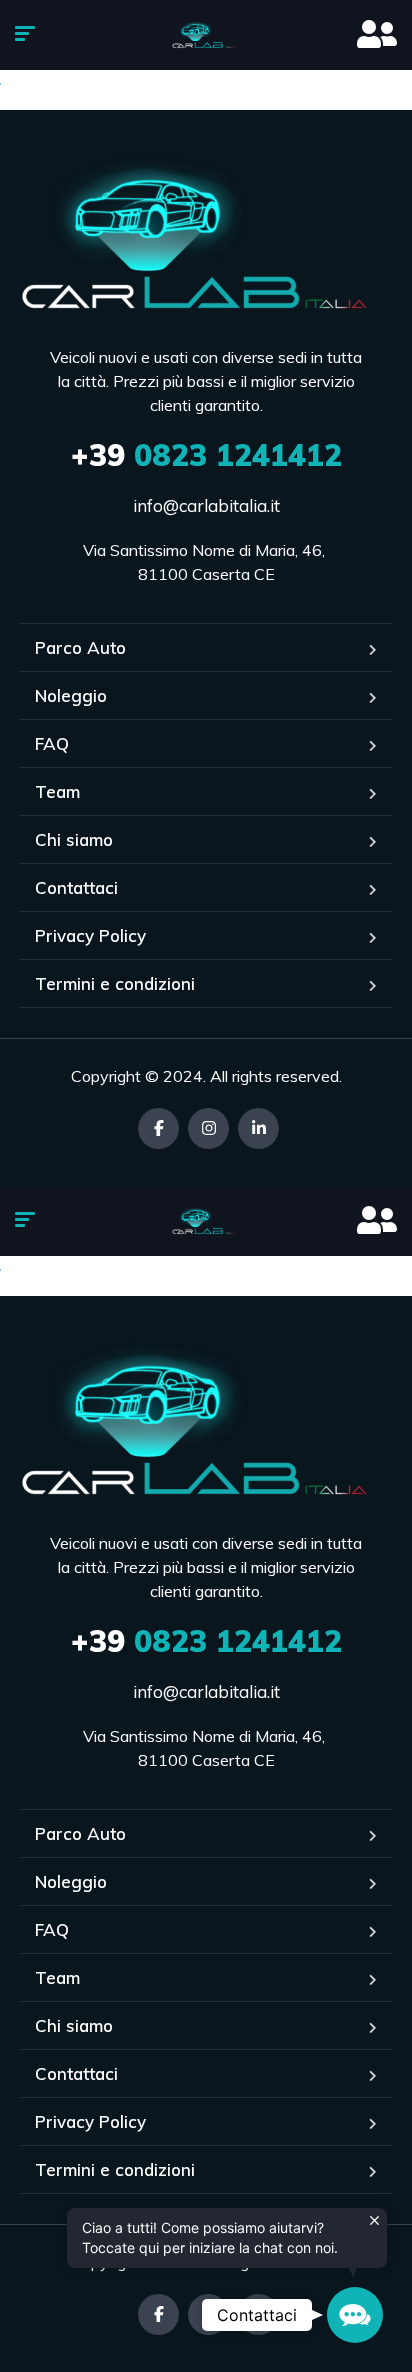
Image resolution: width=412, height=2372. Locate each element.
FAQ (52, 743)
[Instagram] (208, 1128)
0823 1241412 (206, 455)
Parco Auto (80, 647)
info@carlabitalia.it (206, 505)
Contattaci (76, 887)
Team (57, 791)
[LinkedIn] (258, 1128)
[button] (355, 2315)
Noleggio (71, 695)
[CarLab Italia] (206, 35)
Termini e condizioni (115, 983)
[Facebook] (158, 1128)
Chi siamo (74, 839)
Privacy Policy (90, 935)
